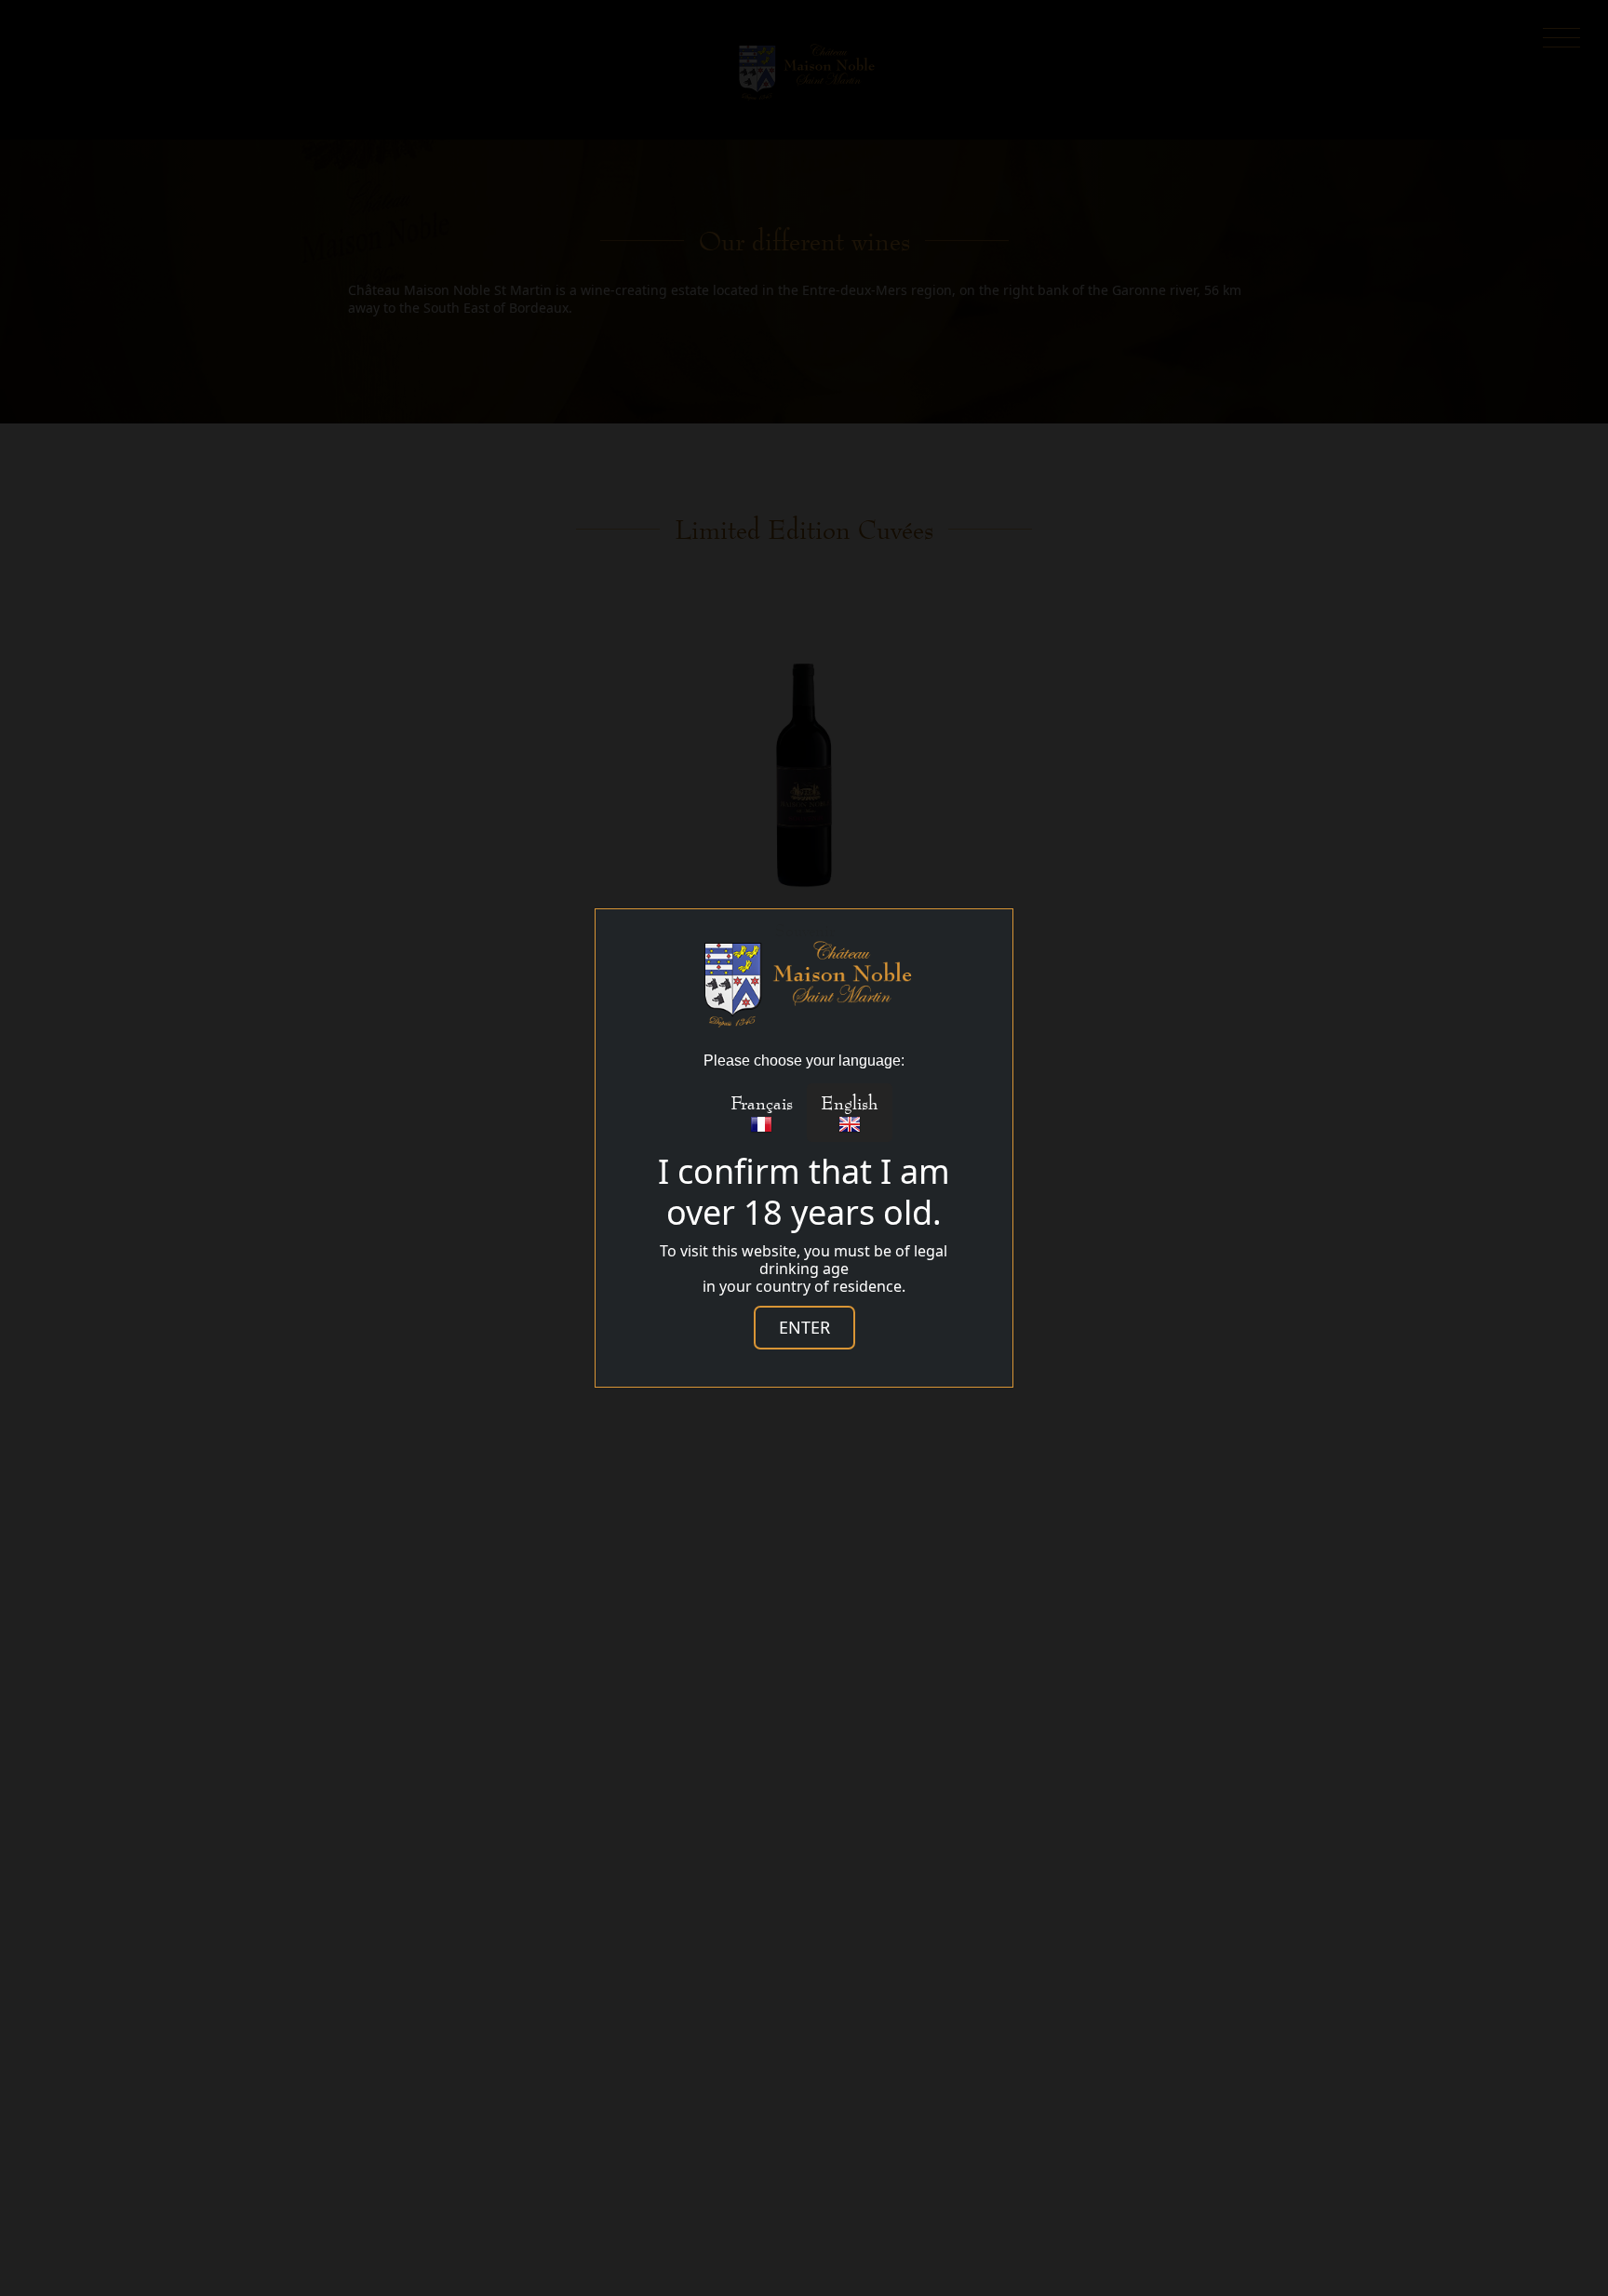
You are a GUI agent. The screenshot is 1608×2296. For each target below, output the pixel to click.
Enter (804, 1327)
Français (762, 1102)
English (850, 1102)
